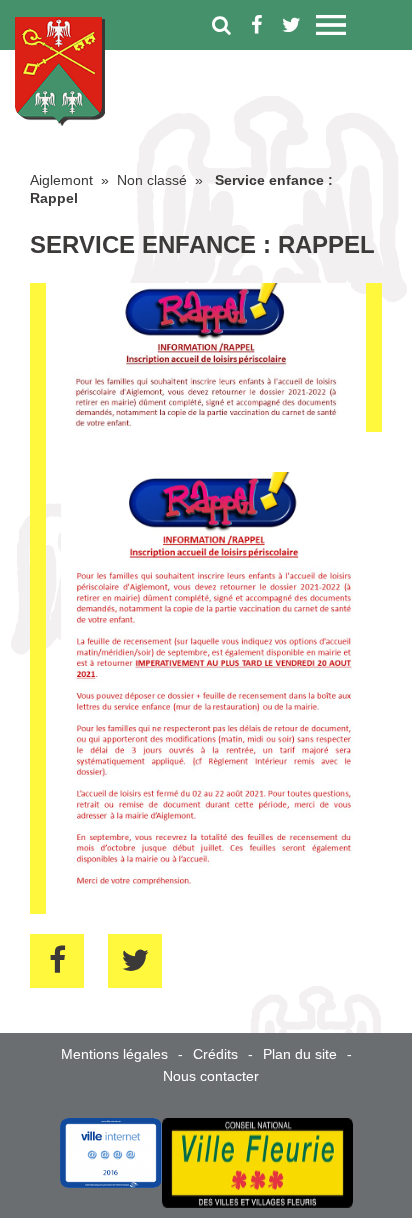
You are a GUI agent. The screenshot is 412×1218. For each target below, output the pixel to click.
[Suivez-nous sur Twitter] (291, 25)
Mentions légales (114, 1054)
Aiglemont (61, 180)
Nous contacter (211, 1076)
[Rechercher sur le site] (221, 25)
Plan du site (300, 1054)
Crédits (215, 1054)
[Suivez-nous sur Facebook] (256, 25)
